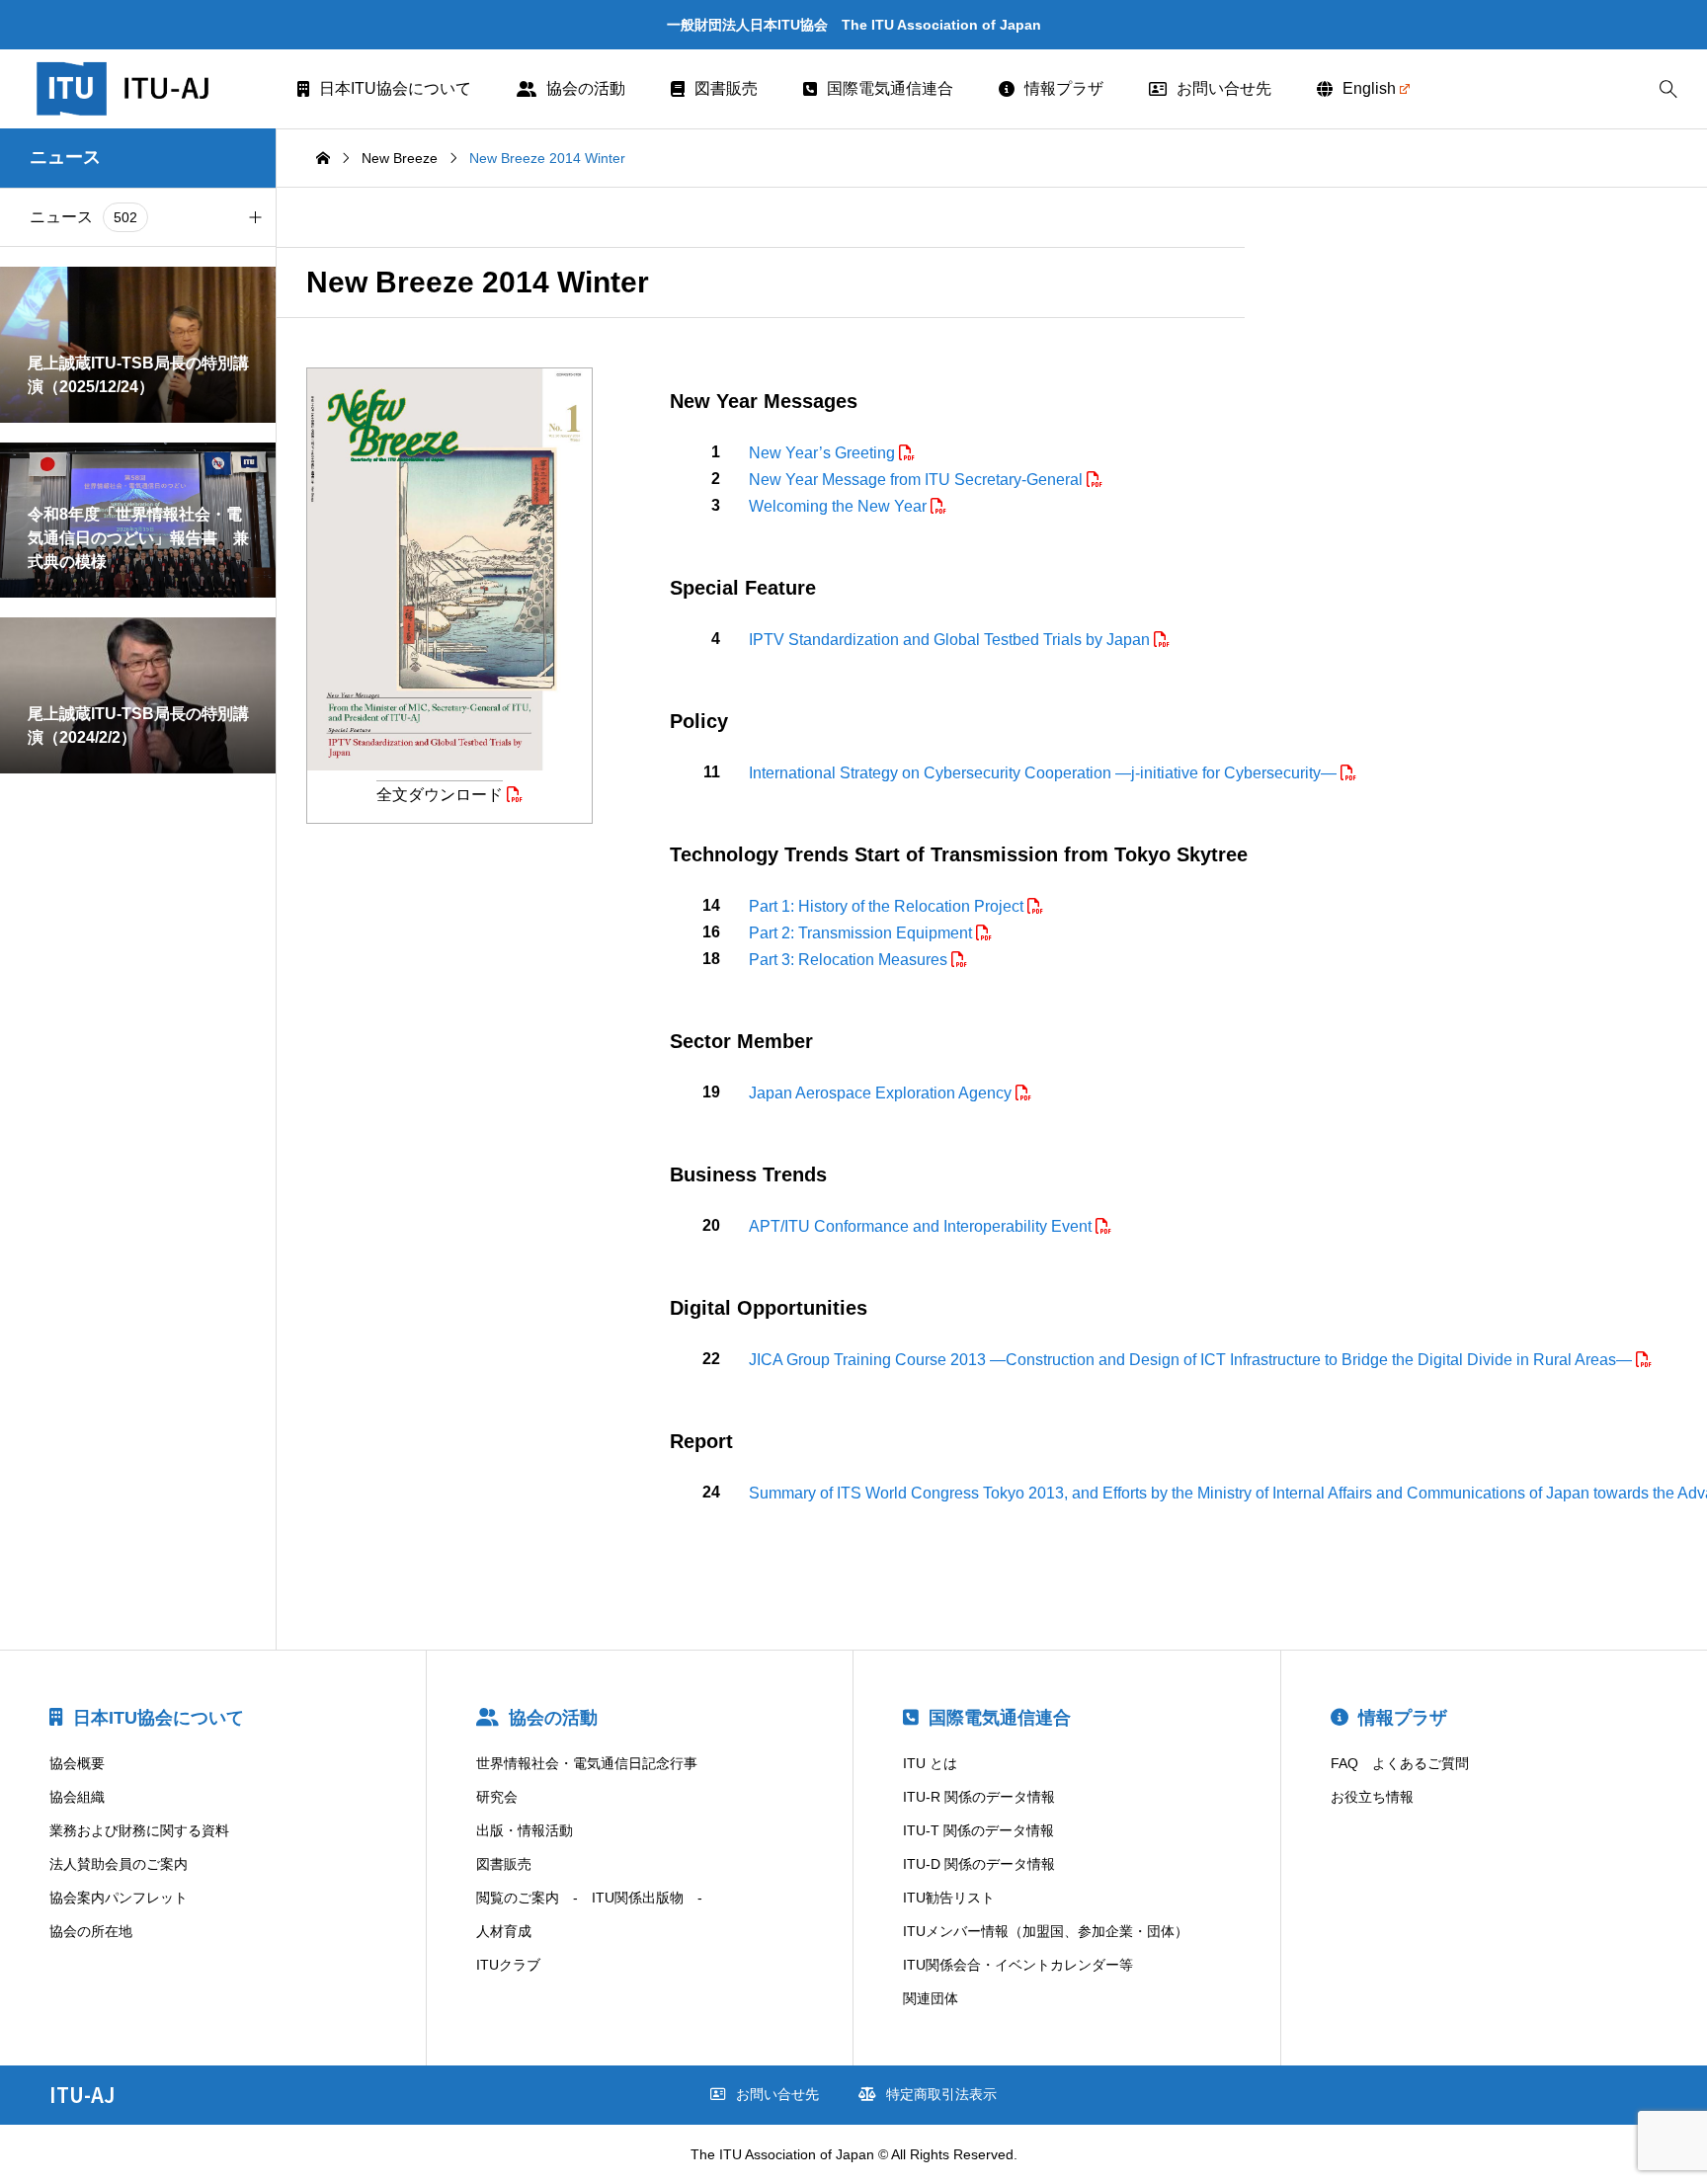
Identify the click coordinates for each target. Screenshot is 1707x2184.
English (1369, 88)
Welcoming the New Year (840, 506)
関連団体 (931, 1998)
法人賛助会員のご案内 (119, 1864)
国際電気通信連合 (890, 88)
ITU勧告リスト (949, 1898)
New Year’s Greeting (824, 453)
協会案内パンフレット (119, 1898)
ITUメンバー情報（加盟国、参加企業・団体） (1046, 1931)
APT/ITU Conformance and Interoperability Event (922, 1226)
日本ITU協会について (395, 88)
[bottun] (1668, 89)
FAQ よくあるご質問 (1400, 1763)
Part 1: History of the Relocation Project (888, 906)
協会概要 (77, 1763)
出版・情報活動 (525, 1830)
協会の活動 (586, 88)
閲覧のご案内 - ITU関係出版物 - (589, 1898)
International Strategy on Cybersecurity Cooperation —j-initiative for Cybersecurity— (1045, 773)
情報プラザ (1064, 88)
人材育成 (504, 1931)
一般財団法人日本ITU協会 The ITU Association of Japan (854, 25)
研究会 (497, 1797)
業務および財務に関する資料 (139, 1830)
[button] (255, 217)
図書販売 (726, 88)
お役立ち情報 (1372, 1797)
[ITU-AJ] (149, 89)
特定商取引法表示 (941, 2094)
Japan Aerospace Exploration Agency (882, 1093)
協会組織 (77, 1797)
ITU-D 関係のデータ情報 (979, 1864)
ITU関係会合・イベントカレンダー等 (1018, 1965)
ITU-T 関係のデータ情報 (978, 1830)
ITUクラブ (508, 1965)
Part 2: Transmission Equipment (862, 933)
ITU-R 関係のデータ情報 (979, 1797)
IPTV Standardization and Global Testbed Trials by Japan (951, 640)
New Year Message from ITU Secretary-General (918, 480)
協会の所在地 (91, 1931)
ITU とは (930, 1763)
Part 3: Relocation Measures (850, 960)
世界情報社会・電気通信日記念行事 (587, 1763)
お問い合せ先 (1224, 88)
